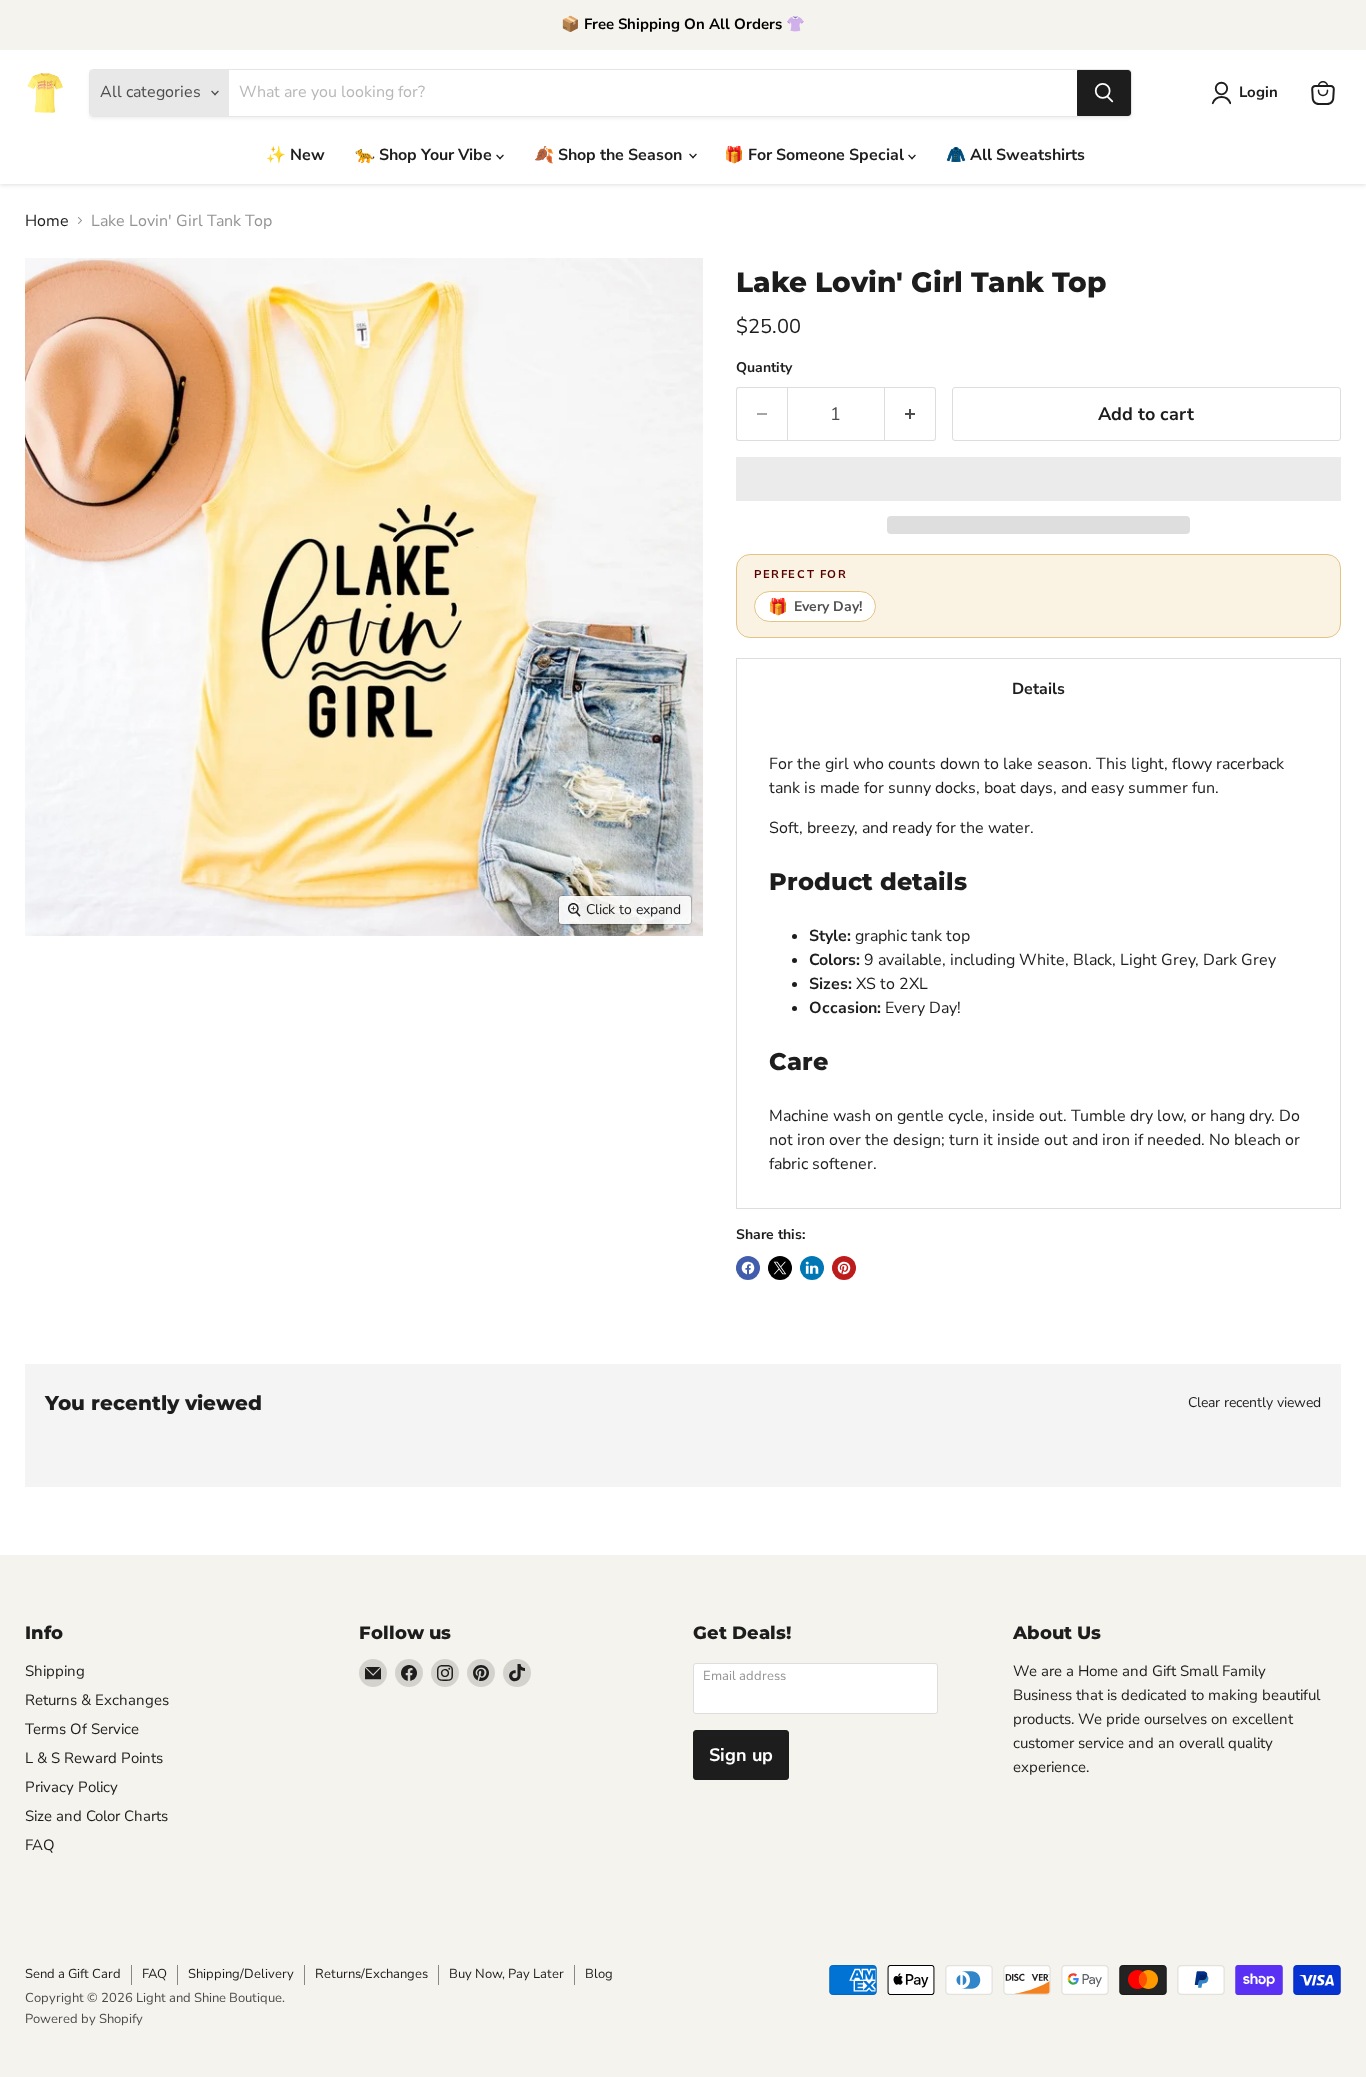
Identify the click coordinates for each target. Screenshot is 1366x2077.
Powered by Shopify (84, 2019)
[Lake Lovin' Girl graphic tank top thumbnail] (62, 993)
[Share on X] (780, 1268)
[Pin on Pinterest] (844, 1268)
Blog (599, 1974)
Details (1038, 689)
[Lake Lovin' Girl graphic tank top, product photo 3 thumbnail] (232, 993)
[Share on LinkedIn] (812, 1268)
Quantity (764, 368)
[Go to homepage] (45, 93)
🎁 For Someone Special (816, 155)
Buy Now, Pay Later (506, 1974)
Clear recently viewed (1254, 1403)
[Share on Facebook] (748, 1268)
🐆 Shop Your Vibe (425, 155)
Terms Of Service (82, 1729)
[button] (1038, 479)
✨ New (295, 155)
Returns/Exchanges (371, 1974)
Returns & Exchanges (97, 1700)
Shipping (55, 1671)
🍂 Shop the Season (610, 155)
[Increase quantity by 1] (910, 414)
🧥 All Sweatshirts (1015, 155)
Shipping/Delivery (241, 1974)
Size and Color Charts (96, 1816)
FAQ (40, 1845)
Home (47, 221)
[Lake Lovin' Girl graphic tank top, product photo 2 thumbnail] (147, 993)
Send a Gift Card (73, 1974)
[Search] (1104, 93)
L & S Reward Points (94, 1758)
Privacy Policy (71, 1787)
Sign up (741, 1755)
